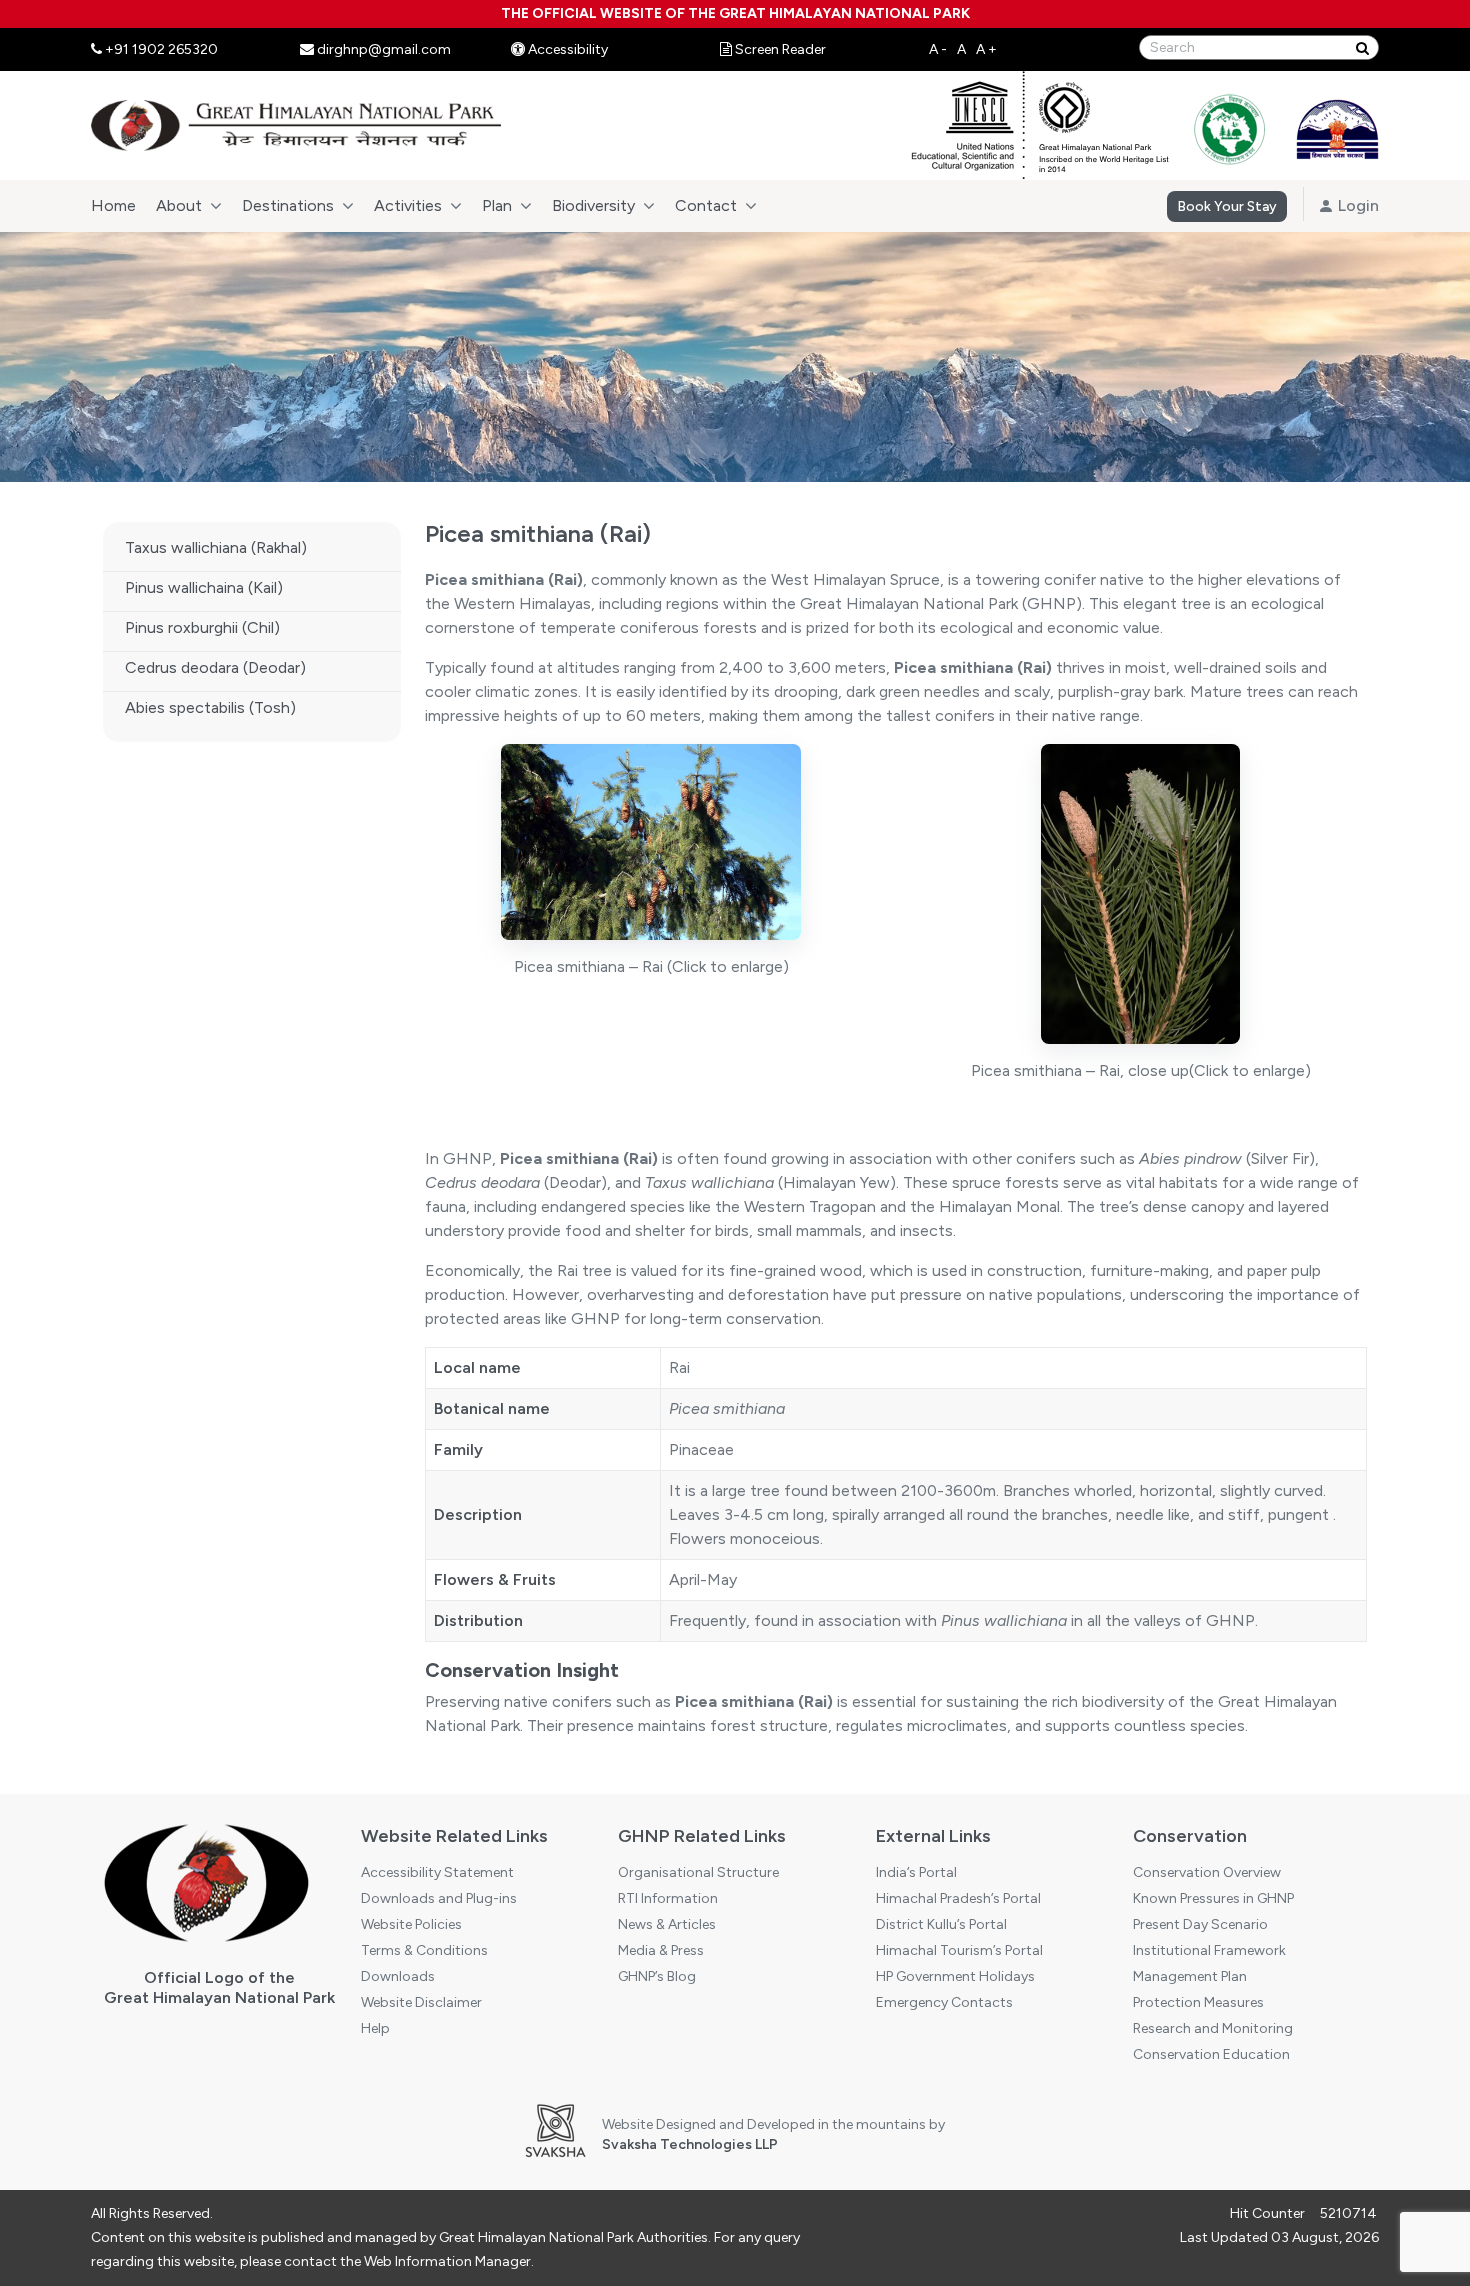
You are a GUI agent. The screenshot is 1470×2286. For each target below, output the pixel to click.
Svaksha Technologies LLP (690, 2144)
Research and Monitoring (1213, 2028)
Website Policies (411, 1924)
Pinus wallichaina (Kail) (204, 587)
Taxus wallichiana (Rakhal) (216, 547)
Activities (408, 205)
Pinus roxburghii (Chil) (202, 627)
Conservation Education (1211, 2054)
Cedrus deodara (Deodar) (215, 667)
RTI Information (668, 1898)
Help (375, 2028)
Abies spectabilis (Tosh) (210, 707)
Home (113, 205)
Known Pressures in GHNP (1213, 1898)
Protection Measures (1198, 2002)
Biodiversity (593, 205)
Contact (706, 205)
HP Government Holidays (955, 1976)
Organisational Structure (698, 1872)
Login (1356, 205)
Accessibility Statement (437, 1872)
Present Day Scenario (1200, 1924)
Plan (497, 205)
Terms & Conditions (424, 1950)
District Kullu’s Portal (941, 1924)
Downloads (398, 1976)
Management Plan (1190, 1976)
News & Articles (667, 1924)
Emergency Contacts (944, 2002)
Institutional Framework (1209, 1950)
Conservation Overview (1207, 1872)
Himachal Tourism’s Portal (959, 1950)
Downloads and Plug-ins (439, 1898)
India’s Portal (916, 1872)
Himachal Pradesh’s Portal (958, 1898)
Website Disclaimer (421, 2002)
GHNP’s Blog (657, 1976)
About (179, 205)
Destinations (288, 205)
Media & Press (661, 1950)
